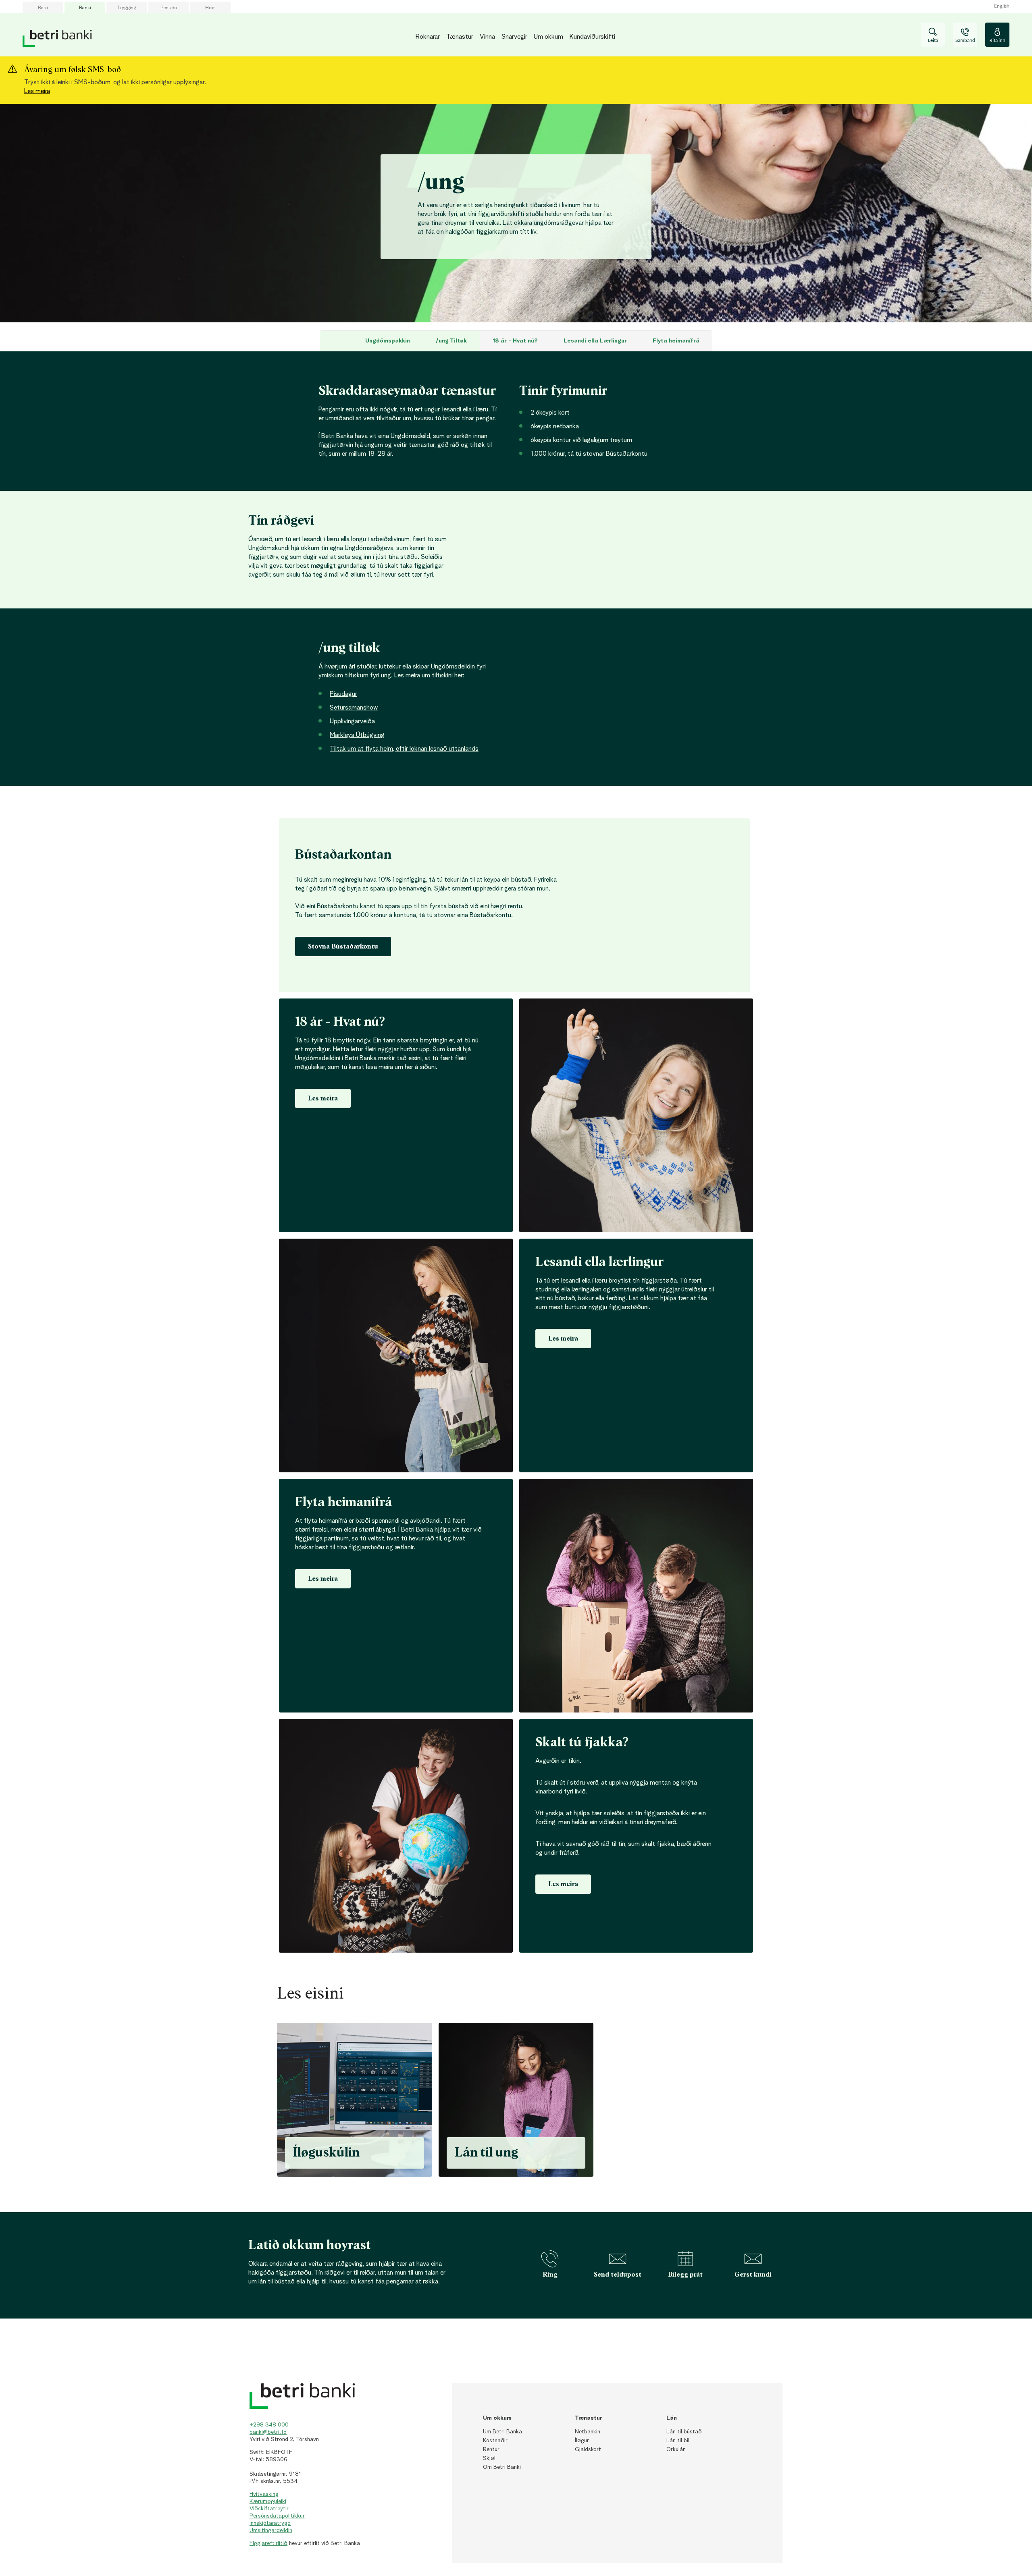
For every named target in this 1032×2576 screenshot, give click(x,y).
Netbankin (588, 2432)
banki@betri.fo (268, 2432)
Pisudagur (343, 694)
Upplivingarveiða (352, 722)
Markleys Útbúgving (357, 735)
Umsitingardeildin (271, 2530)
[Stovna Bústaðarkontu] (343, 959)
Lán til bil (678, 2441)
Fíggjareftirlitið (268, 2543)
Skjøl (489, 2458)
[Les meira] (563, 1896)
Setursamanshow (354, 708)
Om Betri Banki (502, 2467)
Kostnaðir (495, 2441)
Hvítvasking (264, 2494)
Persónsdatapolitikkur (277, 2516)
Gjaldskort (588, 2449)
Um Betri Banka (502, 2432)
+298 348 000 (269, 2425)
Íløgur (582, 2441)
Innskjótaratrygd (270, 2523)
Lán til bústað (684, 2432)
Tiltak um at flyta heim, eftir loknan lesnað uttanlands (404, 749)
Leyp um (263, 323)
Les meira (37, 91)
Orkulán (676, 2449)
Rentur (491, 2449)
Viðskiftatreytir (269, 2509)
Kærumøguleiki (268, 2501)
